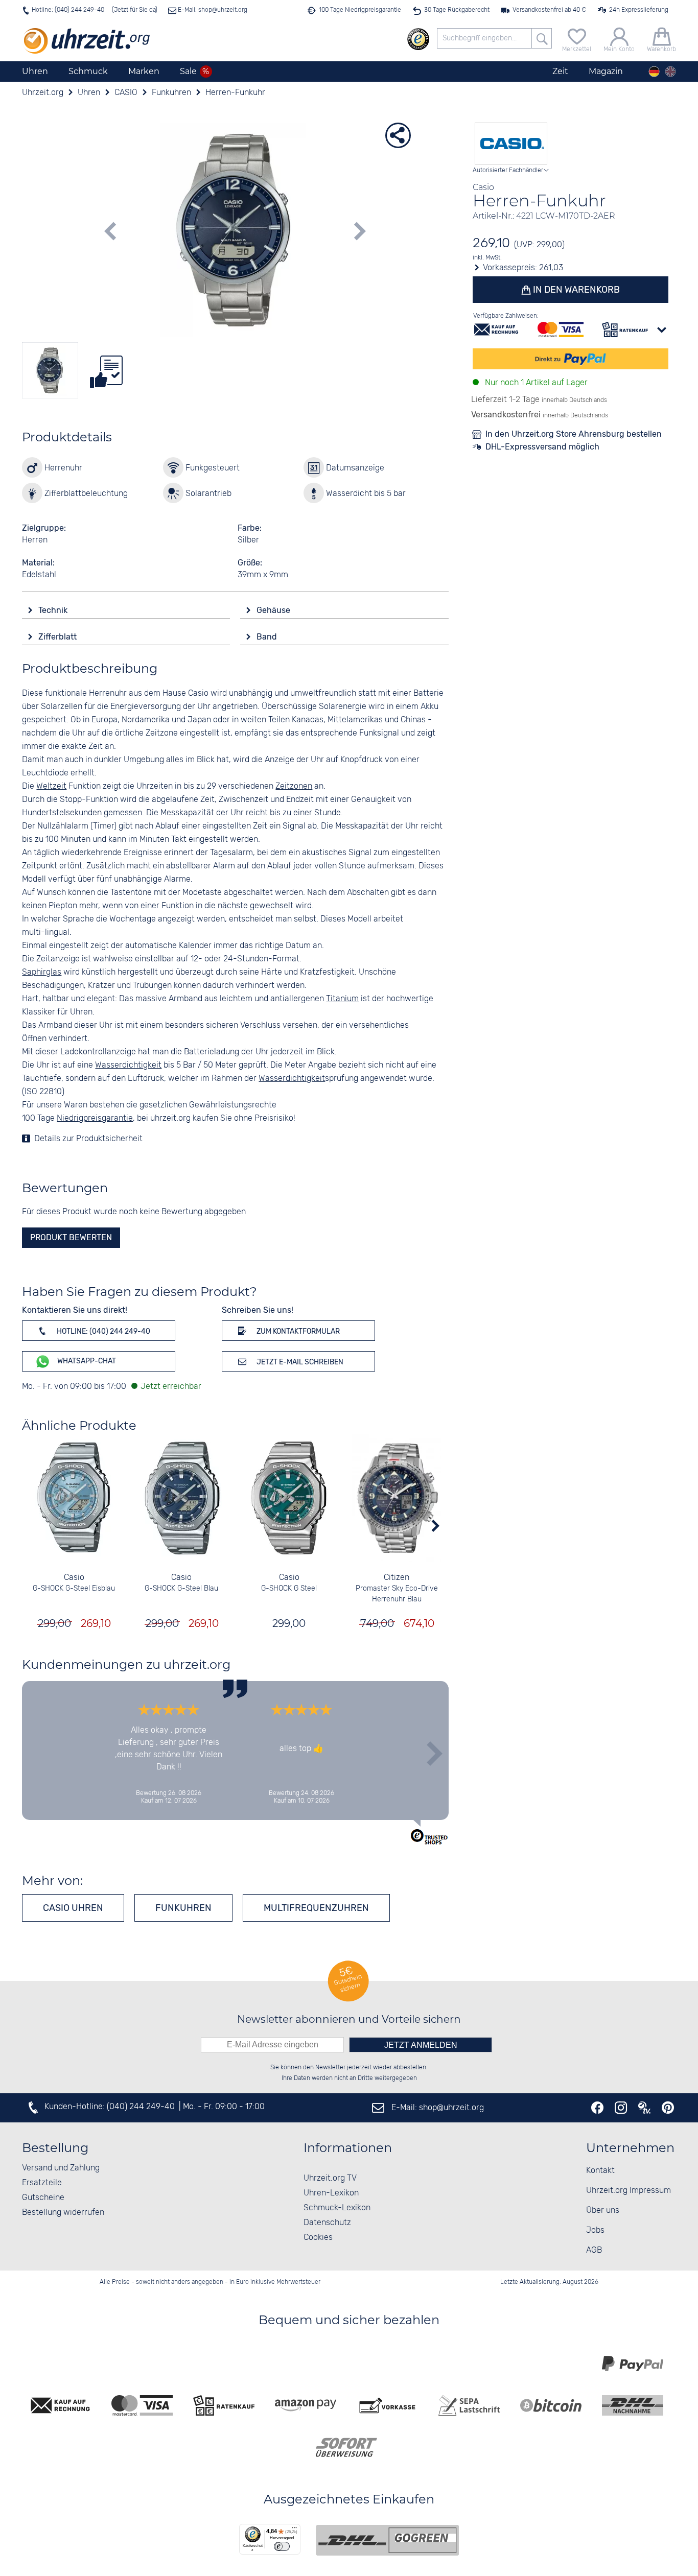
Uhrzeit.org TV (330, 2178)
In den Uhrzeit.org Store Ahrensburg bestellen (574, 434)
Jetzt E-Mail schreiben (299, 1362)
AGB (594, 2250)
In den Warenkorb (575, 290)
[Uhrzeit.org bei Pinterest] (668, 2108)
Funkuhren (183, 1908)
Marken (144, 71)
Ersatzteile (42, 2183)
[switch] (282, 2546)
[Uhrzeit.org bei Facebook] (597, 2108)
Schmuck (88, 71)
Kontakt (600, 2171)
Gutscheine (43, 2198)
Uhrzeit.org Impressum (629, 2191)
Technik (54, 610)
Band (268, 637)
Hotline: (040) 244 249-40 (68, 10)
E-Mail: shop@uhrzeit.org (212, 10)
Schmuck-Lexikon (337, 2208)
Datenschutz (327, 2223)
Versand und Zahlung (61, 2168)
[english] (670, 72)
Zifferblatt (59, 637)
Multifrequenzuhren (316, 1908)
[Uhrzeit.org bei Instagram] (621, 2108)
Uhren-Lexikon (331, 2193)
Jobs (595, 2230)
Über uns (603, 2211)
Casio (74, 1578)
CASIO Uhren (73, 1908)
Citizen (397, 1578)
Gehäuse (274, 610)
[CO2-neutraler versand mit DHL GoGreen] (387, 2540)
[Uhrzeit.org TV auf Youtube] (644, 2108)
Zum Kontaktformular (297, 1331)
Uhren (35, 71)
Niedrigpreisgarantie (95, 1118)
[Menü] (294, 2530)
